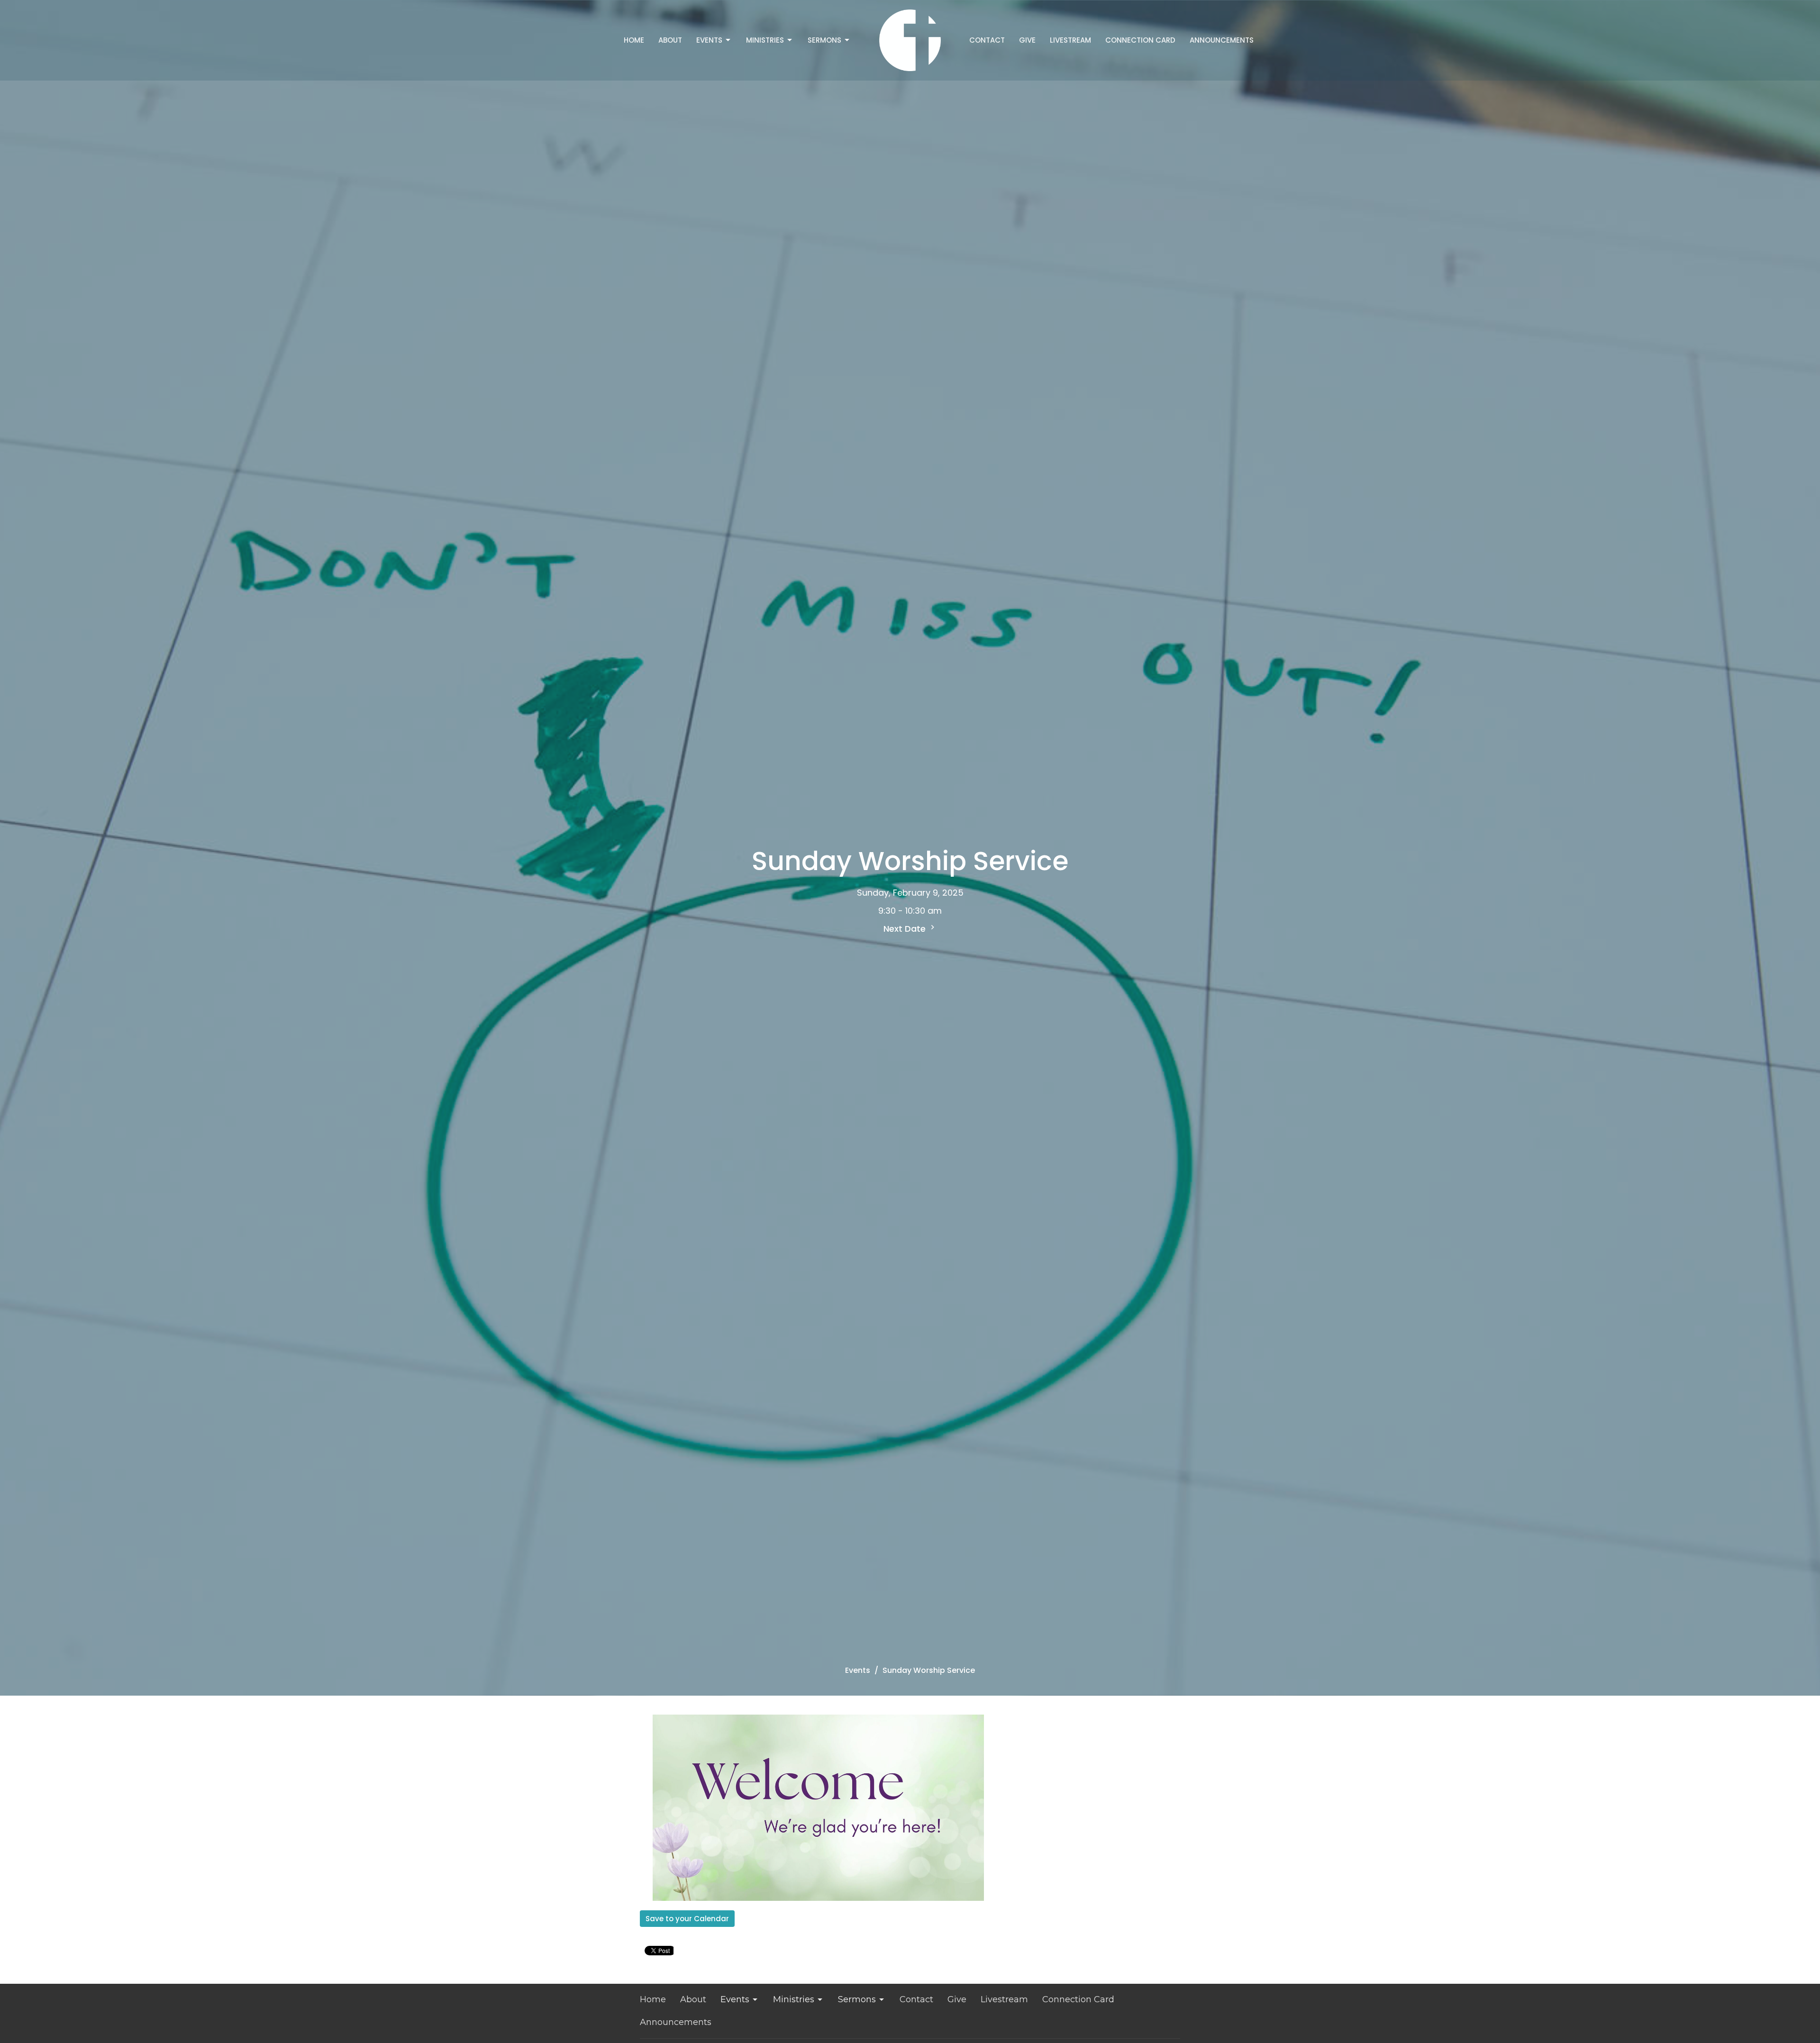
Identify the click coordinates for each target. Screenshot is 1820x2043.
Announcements (1222, 40)
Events (709, 40)
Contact (987, 40)
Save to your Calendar (687, 1919)
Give (1027, 40)
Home (634, 40)
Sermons (824, 40)
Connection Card (1140, 40)
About (670, 40)
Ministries (765, 40)
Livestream (1070, 40)
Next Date (906, 929)
